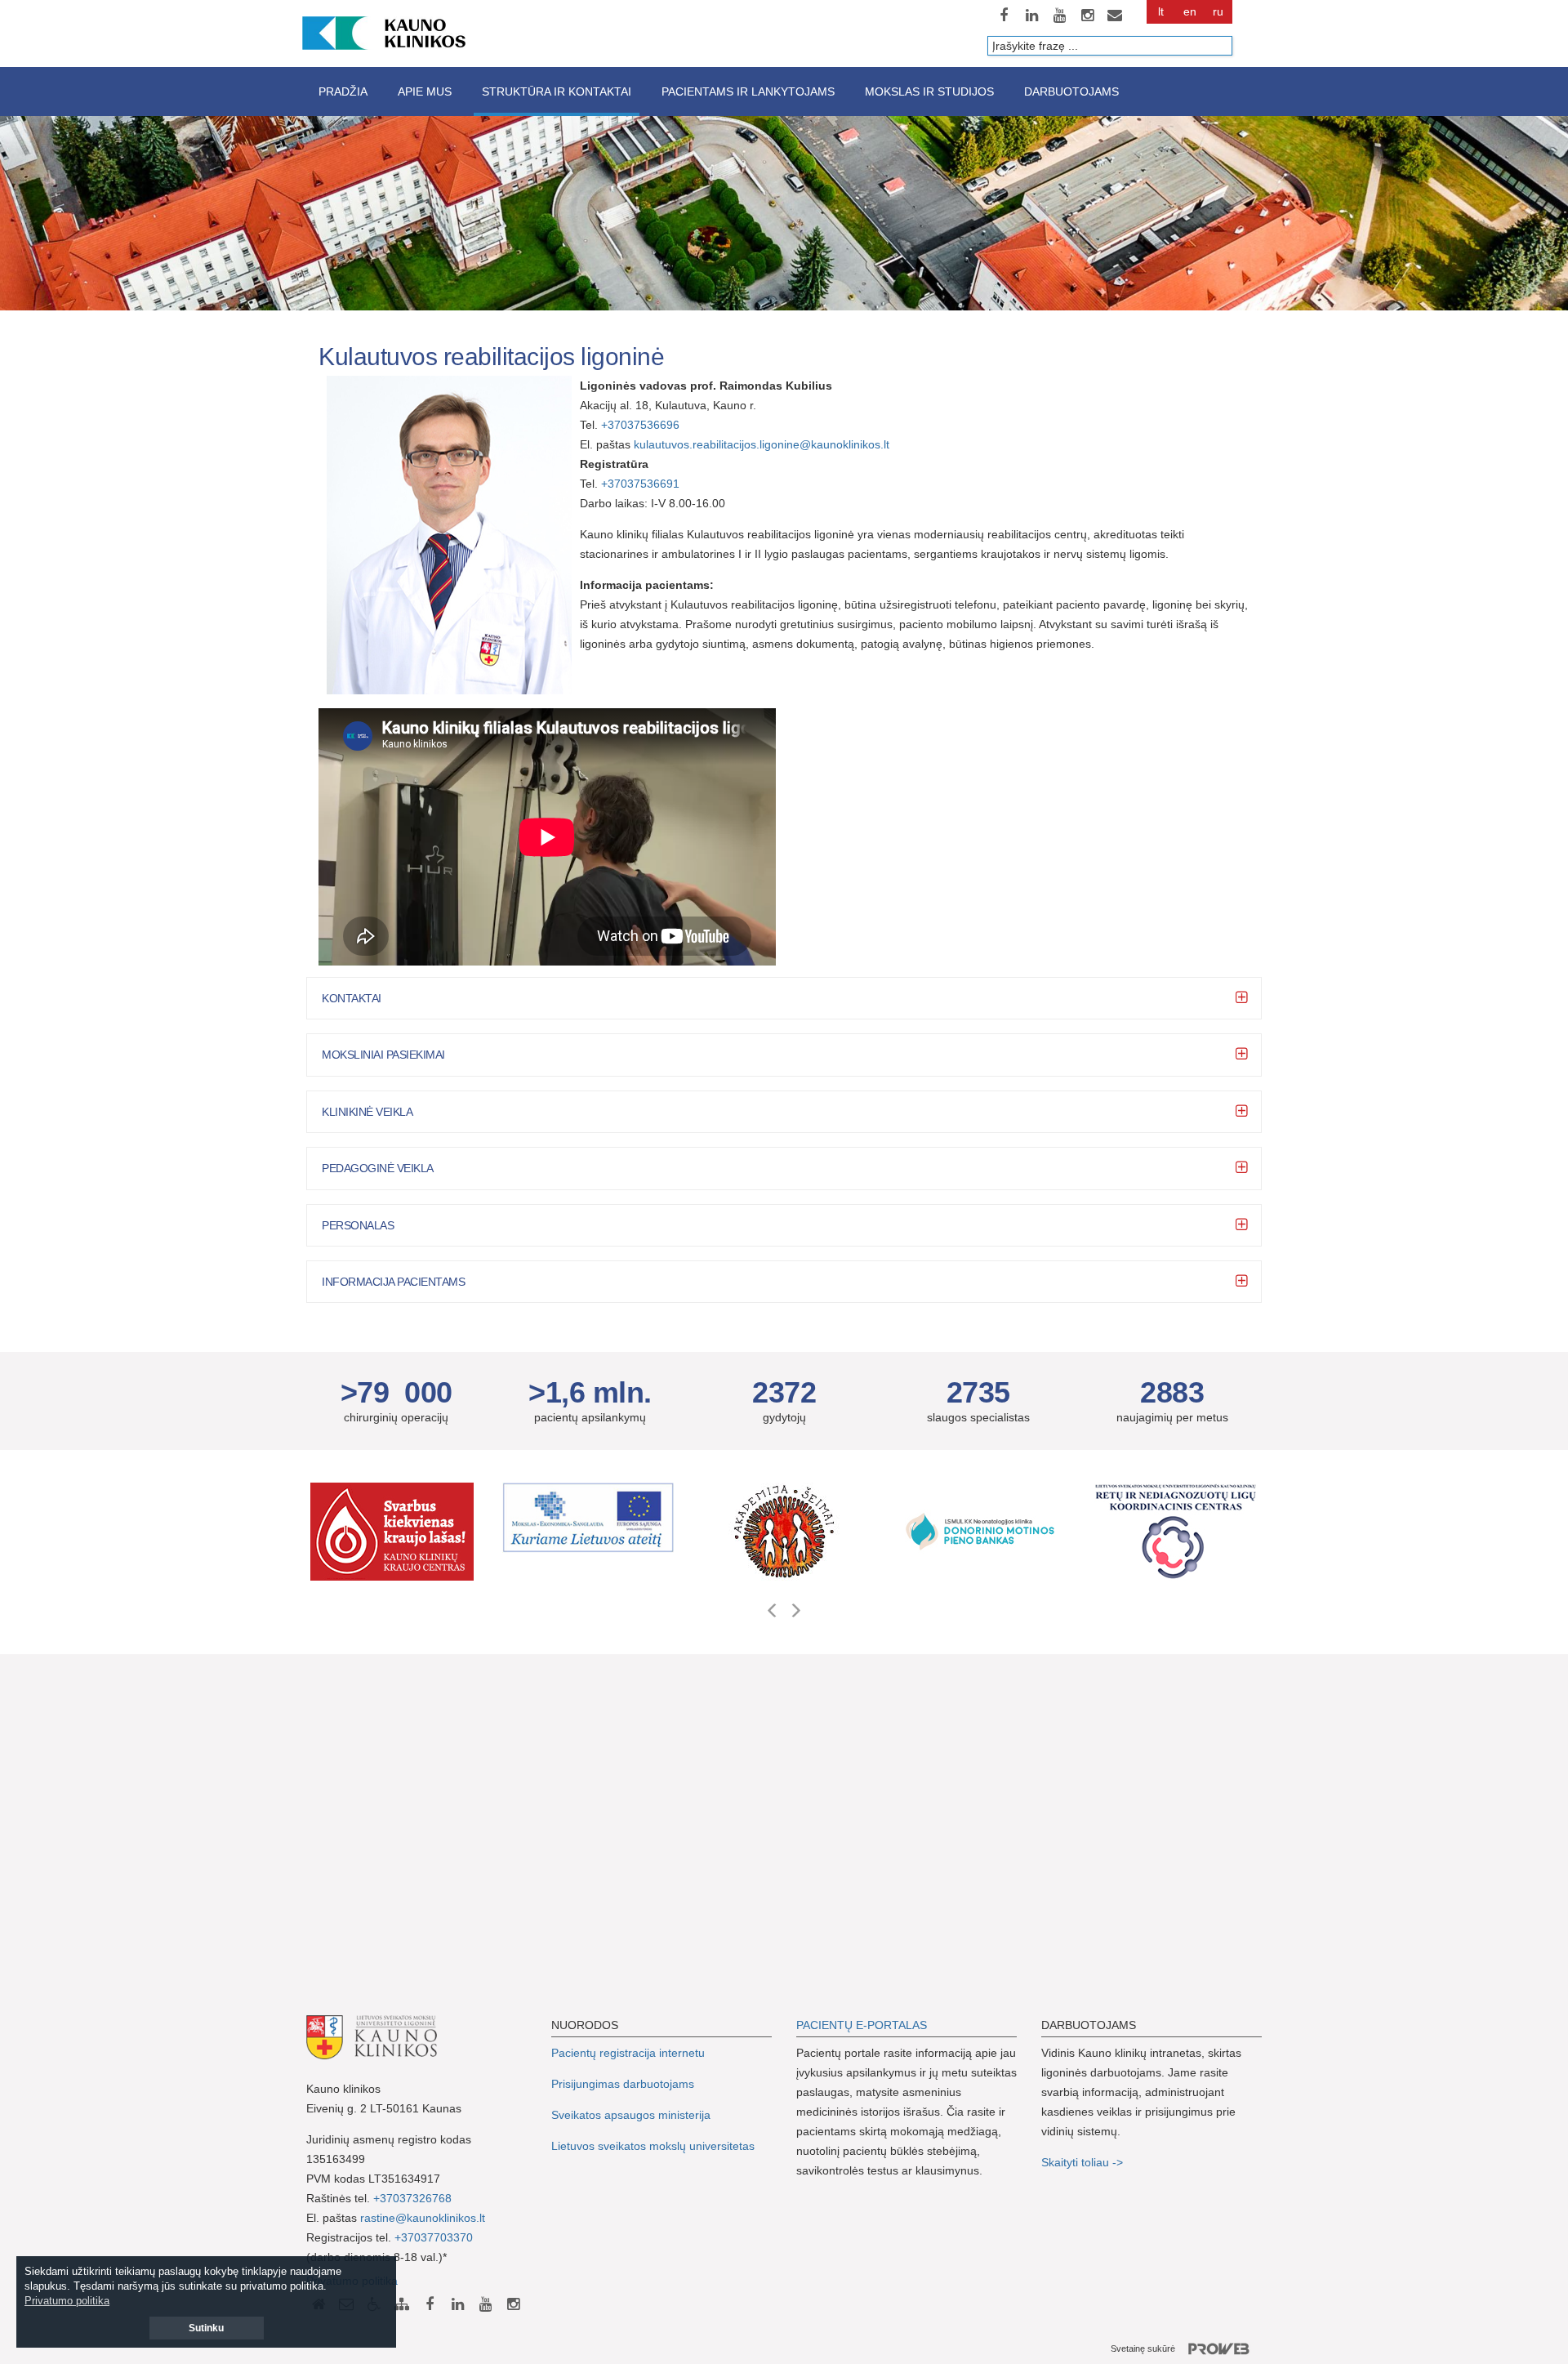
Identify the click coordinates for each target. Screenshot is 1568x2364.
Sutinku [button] (206, 2328)
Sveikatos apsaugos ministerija (631, 2115)
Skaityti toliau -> (1084, 2162)
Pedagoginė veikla (378, 1168)
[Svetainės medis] (402, 2304)
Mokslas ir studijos (929, 91)
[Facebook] (1004, 16)
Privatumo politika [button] (67, 2301)
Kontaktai (352, 998)
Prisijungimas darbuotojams (623, 2084)
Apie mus (425, 91)
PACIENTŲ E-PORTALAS (862, 2025)
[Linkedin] (1031, 16)
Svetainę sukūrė (1143, 2348)
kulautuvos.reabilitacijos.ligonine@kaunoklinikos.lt (763, 444)
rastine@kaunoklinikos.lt (423, 2218)
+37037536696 (640, 425)
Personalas (358, 1225)
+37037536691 (640, 484)
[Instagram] (1087, 16)
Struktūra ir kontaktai (557, 91)
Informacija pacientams (393, 1282)
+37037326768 (412, 2198)
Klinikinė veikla (367, 1112)
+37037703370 (434, 2237)
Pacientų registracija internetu (628, 2053)
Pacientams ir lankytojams (748, 91)
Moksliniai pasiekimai (383, 1055)
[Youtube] (1059, 16)
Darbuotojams (1071, 91)
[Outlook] (1115, 16)
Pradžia (343, 91)
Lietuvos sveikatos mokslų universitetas (653, 2146)
